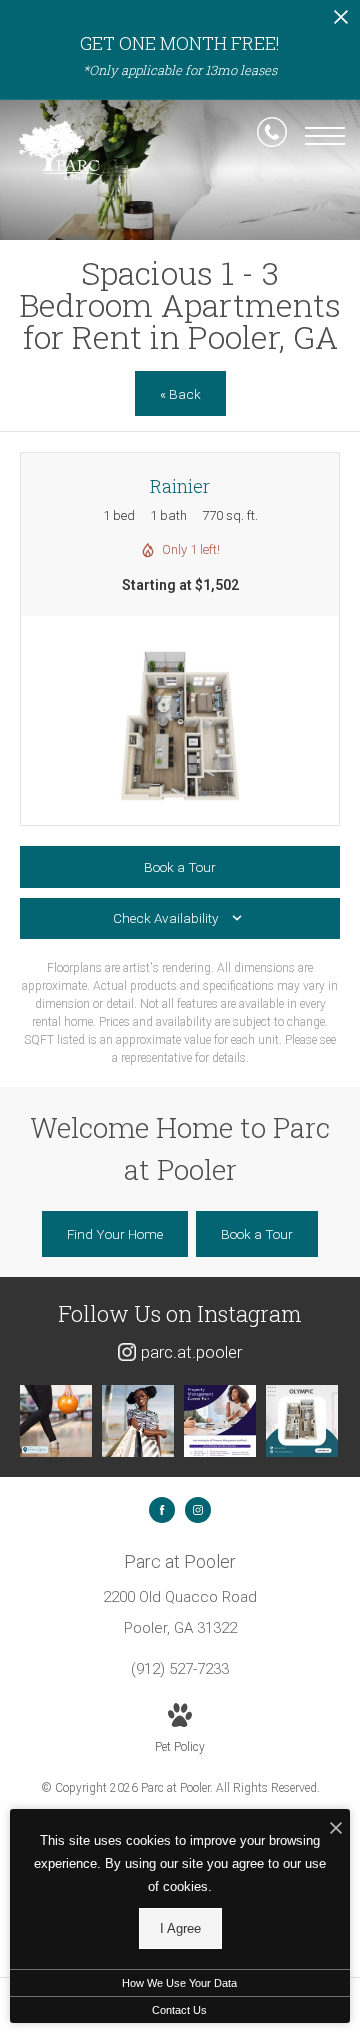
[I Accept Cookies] (336, 1829)
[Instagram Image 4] (302, 1421)
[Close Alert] (341, 22)
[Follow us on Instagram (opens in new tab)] (198, 1510)
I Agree (180, 1928)
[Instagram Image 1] (56, 1421)
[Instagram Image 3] (220, 1421)
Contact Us (179, 2010)
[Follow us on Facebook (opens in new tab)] (162, 1510)
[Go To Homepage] (60, 150)
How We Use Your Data (179, 1983)
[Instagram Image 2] (138, 1421)
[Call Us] (272, 136)
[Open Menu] (325, 136)
